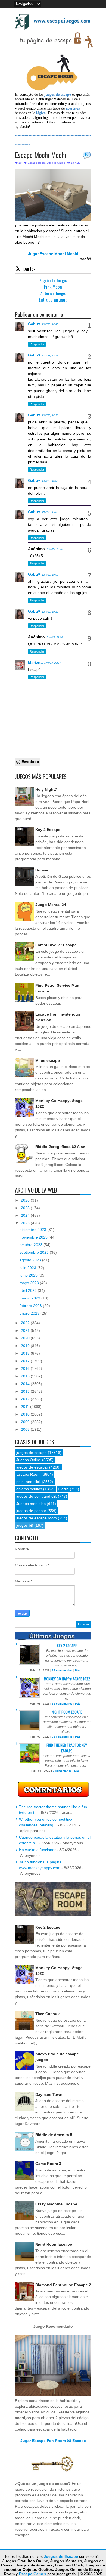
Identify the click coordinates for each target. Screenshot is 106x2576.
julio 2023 (28, 1268)
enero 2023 (30, 1313)
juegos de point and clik (37, 1496)
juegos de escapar (32, 1467)
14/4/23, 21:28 (55, 637)
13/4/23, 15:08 (50, 481)
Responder (37, 344)
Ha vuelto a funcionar (37, 1850)
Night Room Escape (67, 1712)
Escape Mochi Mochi (41, 155)
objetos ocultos (29, 1489)
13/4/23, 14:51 (50, 356)
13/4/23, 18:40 (55, 549)
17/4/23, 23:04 (52, 663)
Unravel (42, 870)
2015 (26, 1376)
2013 (26, 1391)
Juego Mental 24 (51, 905)
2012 (26, 1399)
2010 (26, 1414)
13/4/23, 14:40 (50, 324)
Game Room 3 (48, 2164)
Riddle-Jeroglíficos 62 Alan (60, 1147)
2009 (26, 1422)
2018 (26, 1353)
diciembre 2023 (33, 1230)
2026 (26, 1200)
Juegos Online (56, 163)
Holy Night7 (46, 789)
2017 (26, 1361)
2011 (26, 1407)
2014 (26, 1384)
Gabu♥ (34, 324)
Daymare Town (49, 2094)
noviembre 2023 (34, 1237)
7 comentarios (62, 1771)
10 (86, 154)
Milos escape (48, 1060)
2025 (26, 1208)
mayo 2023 (30, 1283)
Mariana (35, 662)
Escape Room (37, 163)
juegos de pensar (31, 1511)
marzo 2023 (30, 1298)
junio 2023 (29, 1275)
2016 (26, 1368)
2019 (26, 1346)
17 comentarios (62, 1670)
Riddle (63, 1489)
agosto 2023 (31, 1260)
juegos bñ (25, 1525)
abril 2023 (29, 1290)
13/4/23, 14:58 (50, 415)
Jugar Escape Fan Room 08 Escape (53, 2441)
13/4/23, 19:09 (50, 575)
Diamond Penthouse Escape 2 (63, 2285)
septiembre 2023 (35, 1252)
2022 (26, 1323)
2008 (26, 1429)
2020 (26, 1338)
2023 (26, 1223)
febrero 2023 (31, 1306)
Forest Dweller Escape (56, 945)
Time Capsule (48, 2014)
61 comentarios (62, 1704)
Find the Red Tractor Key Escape (67, 1748)
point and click (29, 1482)
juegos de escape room (37, 1518)
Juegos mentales (31, 1504)
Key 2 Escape (48, 830)
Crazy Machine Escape (56, 2204)
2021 (26, 1330)
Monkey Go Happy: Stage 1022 (67, 1679)
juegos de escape (32, 1453)
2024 (26, 1215)
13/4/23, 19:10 (50, 612)
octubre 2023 (32, 1245)
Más (78, 1670)
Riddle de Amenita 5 (54, 2135)
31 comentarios (62, 1737)
